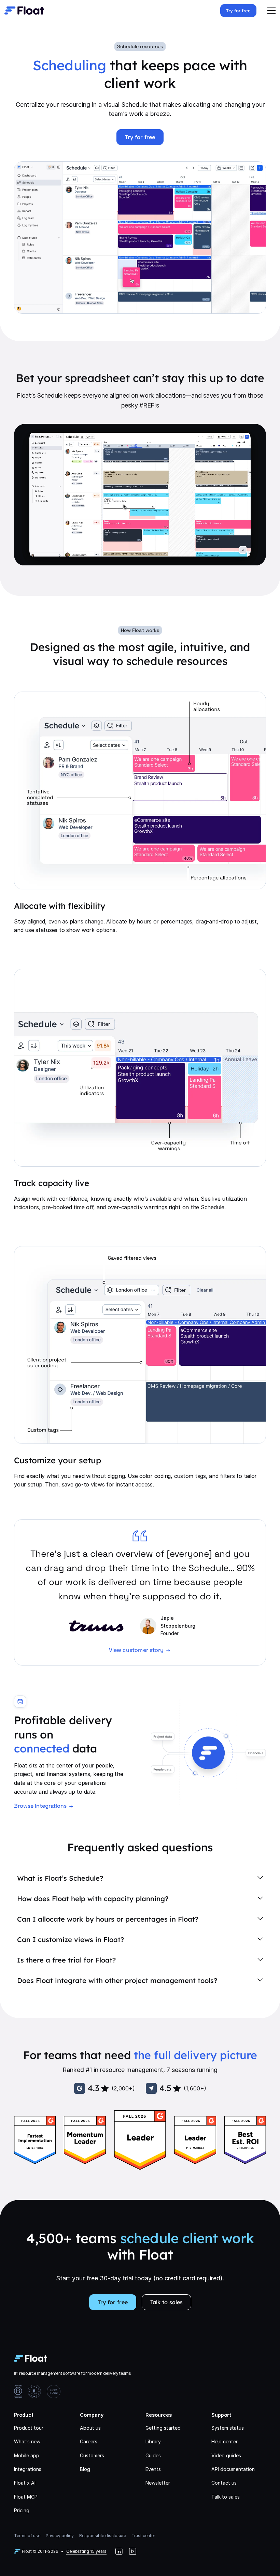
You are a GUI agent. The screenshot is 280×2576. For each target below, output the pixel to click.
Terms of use (27, 2536)
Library (153, 2441)
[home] (24, 11)
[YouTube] (132, 2551)
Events (153, 2469)
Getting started (163, 2428)
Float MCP (26, 2497)
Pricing (22, 2510)
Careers (89, 2441)
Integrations (28, 2469)
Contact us (224, 2483)
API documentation (233, 2469)
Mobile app (27, 2455)
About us (90, 2428)
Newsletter (158, 2483)
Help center (225, 2441)
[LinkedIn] (119, 2551)
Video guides (226, 2455)
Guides (153, 2455)
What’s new (27, 2441)
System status (228, 2428)
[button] (271, 11)
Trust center (143, 2536)
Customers (92, 2455)
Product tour (29, 2428)
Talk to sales (166, 2302)
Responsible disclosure (103, 2536)
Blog (85, 2469)
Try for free (238, 11)
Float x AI (25, 2483)
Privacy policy (60, 2536)
